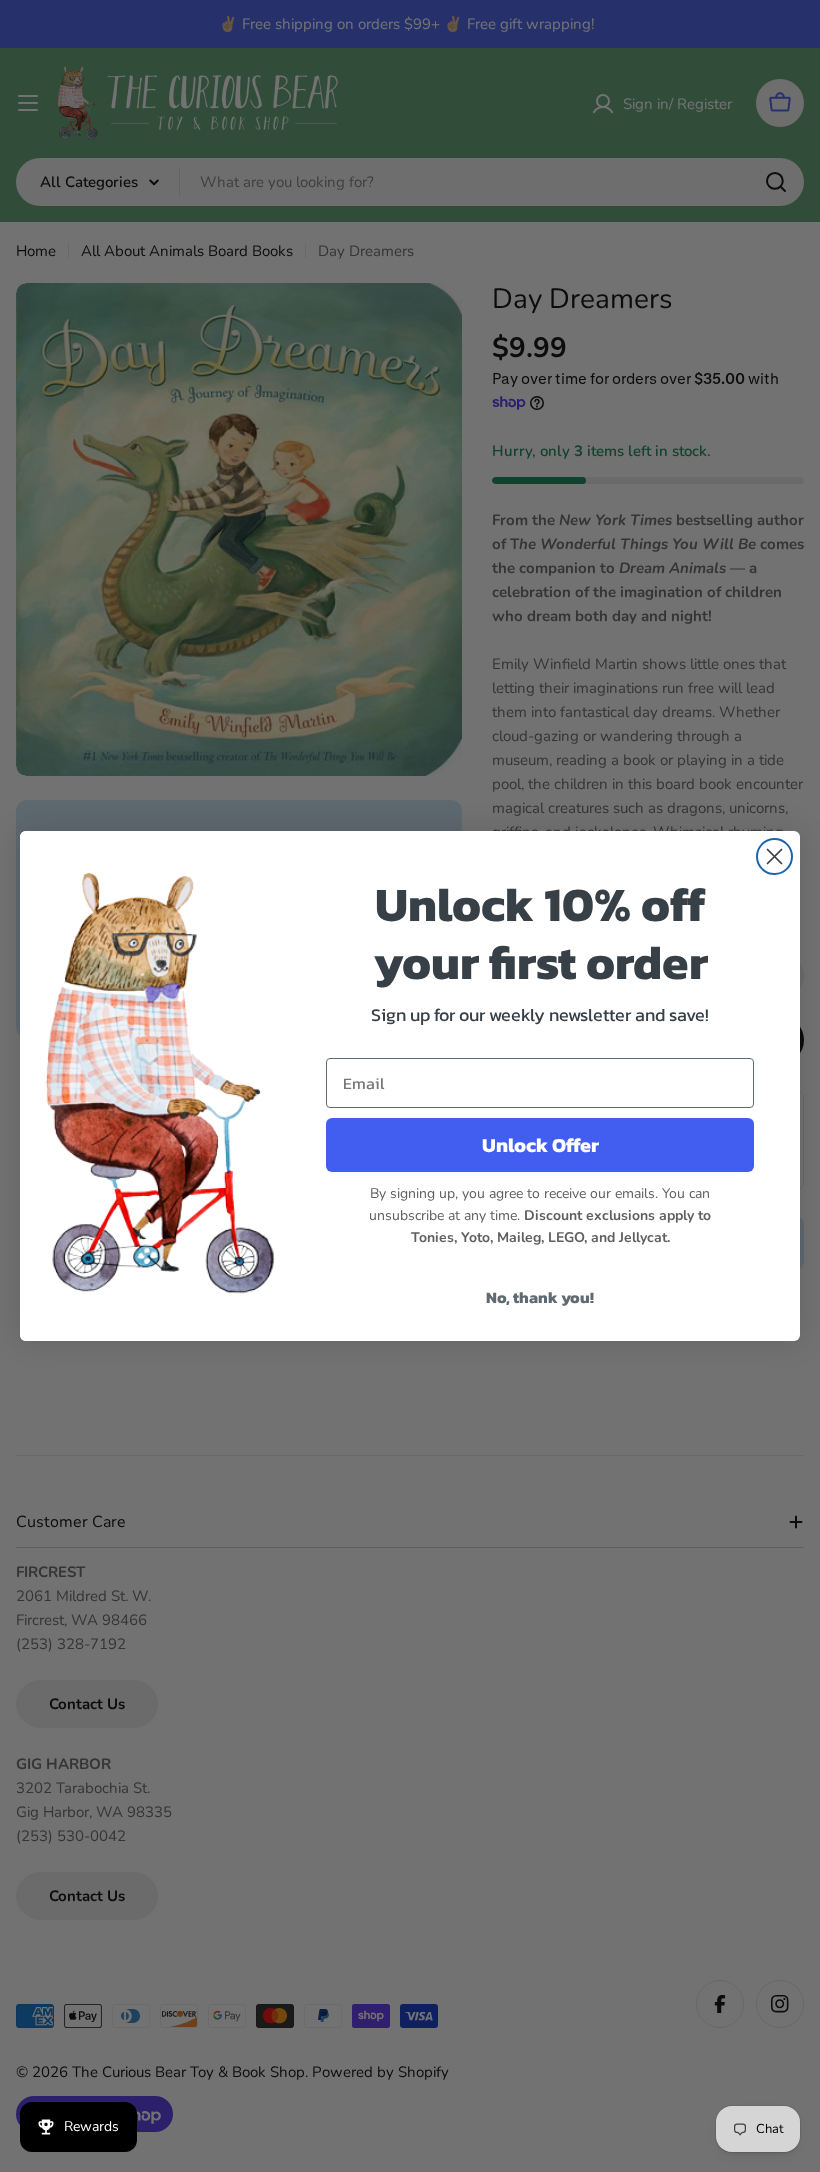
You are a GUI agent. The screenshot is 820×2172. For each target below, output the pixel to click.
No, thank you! (540, 1297)
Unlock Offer (540, 1145)
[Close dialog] (774, 856)
